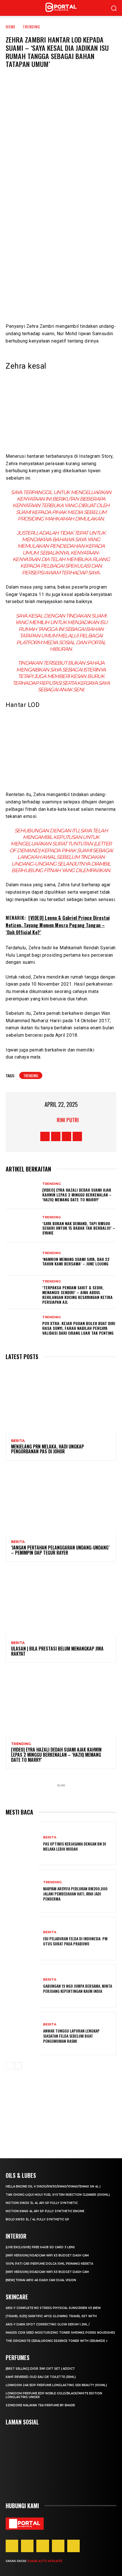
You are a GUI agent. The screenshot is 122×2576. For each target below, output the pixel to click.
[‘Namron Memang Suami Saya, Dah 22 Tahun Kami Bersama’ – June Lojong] (22, 1259)
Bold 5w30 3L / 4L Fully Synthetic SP (37, 2219)
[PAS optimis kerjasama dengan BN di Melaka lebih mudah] (22, 1844)
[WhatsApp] (61, 176)
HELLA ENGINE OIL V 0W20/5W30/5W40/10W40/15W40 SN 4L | (53, 2186)
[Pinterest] (43, 2546)
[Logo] (25, 2524)
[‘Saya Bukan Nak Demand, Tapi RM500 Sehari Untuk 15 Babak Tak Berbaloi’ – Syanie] (22, 1226)
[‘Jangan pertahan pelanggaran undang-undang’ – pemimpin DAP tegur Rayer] (61, 1501)
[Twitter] (44, 176)
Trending (31, 27)
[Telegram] (78, 176)
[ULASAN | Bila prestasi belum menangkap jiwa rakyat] (61, 1602)
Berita (18, 1441)
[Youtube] (77, 1136)
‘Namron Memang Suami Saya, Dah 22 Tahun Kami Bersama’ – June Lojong (76, 1261)
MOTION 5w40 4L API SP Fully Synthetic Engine (45, 2211)
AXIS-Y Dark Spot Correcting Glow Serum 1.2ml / (48, 2324)
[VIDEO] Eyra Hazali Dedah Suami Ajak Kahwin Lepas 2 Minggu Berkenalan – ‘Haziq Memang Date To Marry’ (77, 1195)
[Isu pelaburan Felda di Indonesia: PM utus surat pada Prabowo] (22, 1938)
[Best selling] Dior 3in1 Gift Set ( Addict (40, 2369)
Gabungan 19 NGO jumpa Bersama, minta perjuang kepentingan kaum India (78, 1988)
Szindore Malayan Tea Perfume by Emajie (40, 2405)
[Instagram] (56, 1136)
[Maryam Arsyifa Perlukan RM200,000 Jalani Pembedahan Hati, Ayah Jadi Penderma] (22, 1891)
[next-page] (18, 2066)
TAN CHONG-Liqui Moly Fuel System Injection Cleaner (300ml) (58, 2195)
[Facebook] (27, 176)
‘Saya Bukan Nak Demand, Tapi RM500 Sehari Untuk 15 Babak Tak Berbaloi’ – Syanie (79, 1228)
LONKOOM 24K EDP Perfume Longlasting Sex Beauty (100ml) (56, 2385)
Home (11, 27)
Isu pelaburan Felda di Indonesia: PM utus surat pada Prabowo (75, 1941)
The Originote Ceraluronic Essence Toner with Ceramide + (57, 2341)
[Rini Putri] (50, 1120)
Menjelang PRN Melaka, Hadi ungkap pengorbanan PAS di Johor (48, 1449)
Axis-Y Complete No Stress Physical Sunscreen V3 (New (53, 2308)
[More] (95, 176)
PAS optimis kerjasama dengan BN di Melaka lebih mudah (75, 1846)
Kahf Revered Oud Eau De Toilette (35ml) (41, 2377)
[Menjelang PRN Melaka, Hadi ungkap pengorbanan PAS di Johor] (61, 1400)
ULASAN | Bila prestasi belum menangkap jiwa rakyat (57, 1651)
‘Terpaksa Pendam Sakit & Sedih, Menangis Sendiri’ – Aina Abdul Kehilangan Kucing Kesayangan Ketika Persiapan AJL (77, 1295)
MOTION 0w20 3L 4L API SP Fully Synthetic (42, 2203)
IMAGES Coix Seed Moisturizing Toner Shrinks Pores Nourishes (60, 2333)
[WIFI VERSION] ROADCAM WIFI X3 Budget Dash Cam (47, 2255)
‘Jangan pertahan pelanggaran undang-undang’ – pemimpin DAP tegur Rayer (60, 1550)
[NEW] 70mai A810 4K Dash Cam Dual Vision (41, 2280)
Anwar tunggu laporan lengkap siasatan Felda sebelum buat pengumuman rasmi (71, 2036)
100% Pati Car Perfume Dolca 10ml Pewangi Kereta (49, 2264)
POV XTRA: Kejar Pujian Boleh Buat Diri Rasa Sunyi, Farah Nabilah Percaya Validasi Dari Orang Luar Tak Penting (79, 1328)
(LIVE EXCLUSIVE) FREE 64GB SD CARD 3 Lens (40, 2247)
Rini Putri (68, 1120)
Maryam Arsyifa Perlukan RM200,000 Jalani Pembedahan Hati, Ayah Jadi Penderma (75, 1894)
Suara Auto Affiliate (45, 2561)
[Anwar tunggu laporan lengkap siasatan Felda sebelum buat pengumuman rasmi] (22, 2033)
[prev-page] (9, 2066)
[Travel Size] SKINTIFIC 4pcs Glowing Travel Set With (51, 2316)
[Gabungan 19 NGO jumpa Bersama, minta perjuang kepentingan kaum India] (22, 1986)
